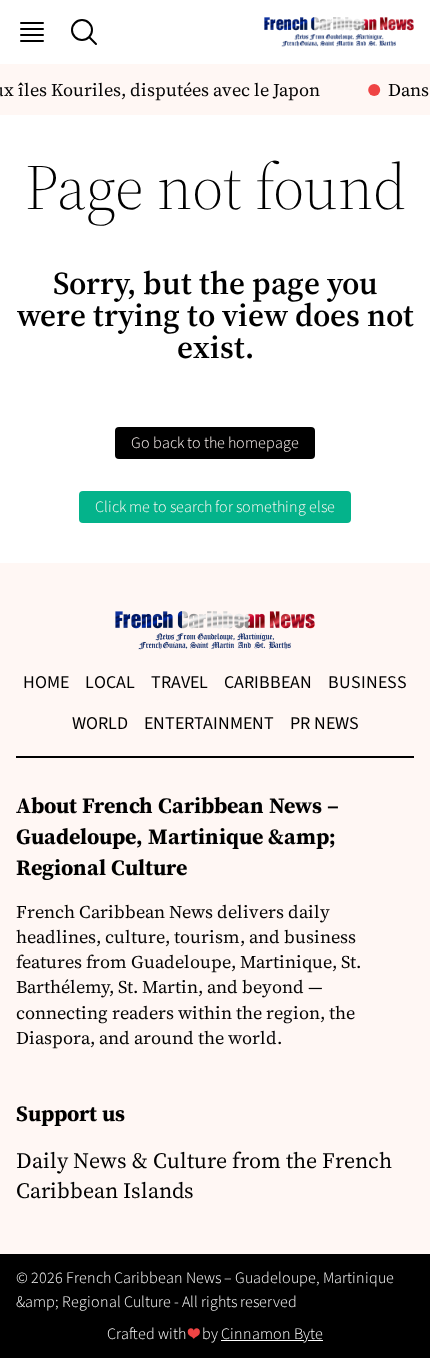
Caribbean (268, 682)
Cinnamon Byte (272, 1334)
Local (110, 682)
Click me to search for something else (215, 507)
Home (46, 682)
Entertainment (209, 723)
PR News (324, 723)
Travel (179, 682)
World (100, 723)
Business (367, 682)
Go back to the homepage (215, 443)
